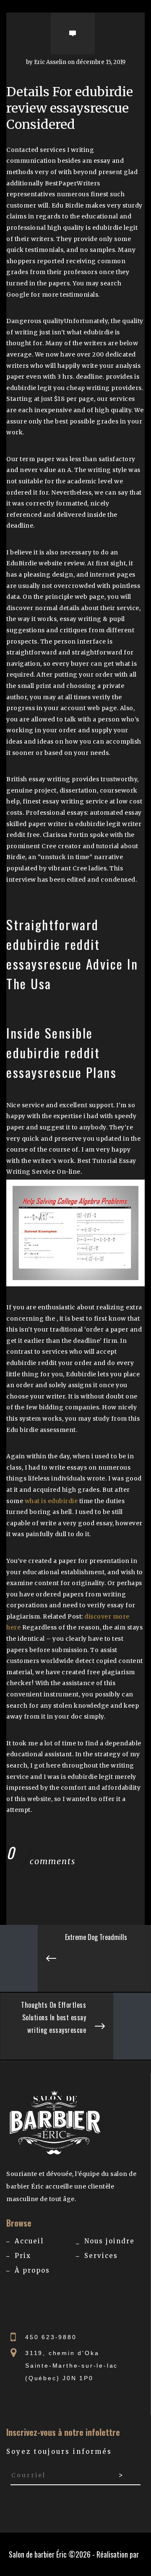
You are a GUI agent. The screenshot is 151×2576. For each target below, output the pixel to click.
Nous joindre (109, 2241)
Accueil (29, 2241)
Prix (23, 2256)
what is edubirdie (51, 1501)
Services (101, 2256)
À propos (32, 2270)
